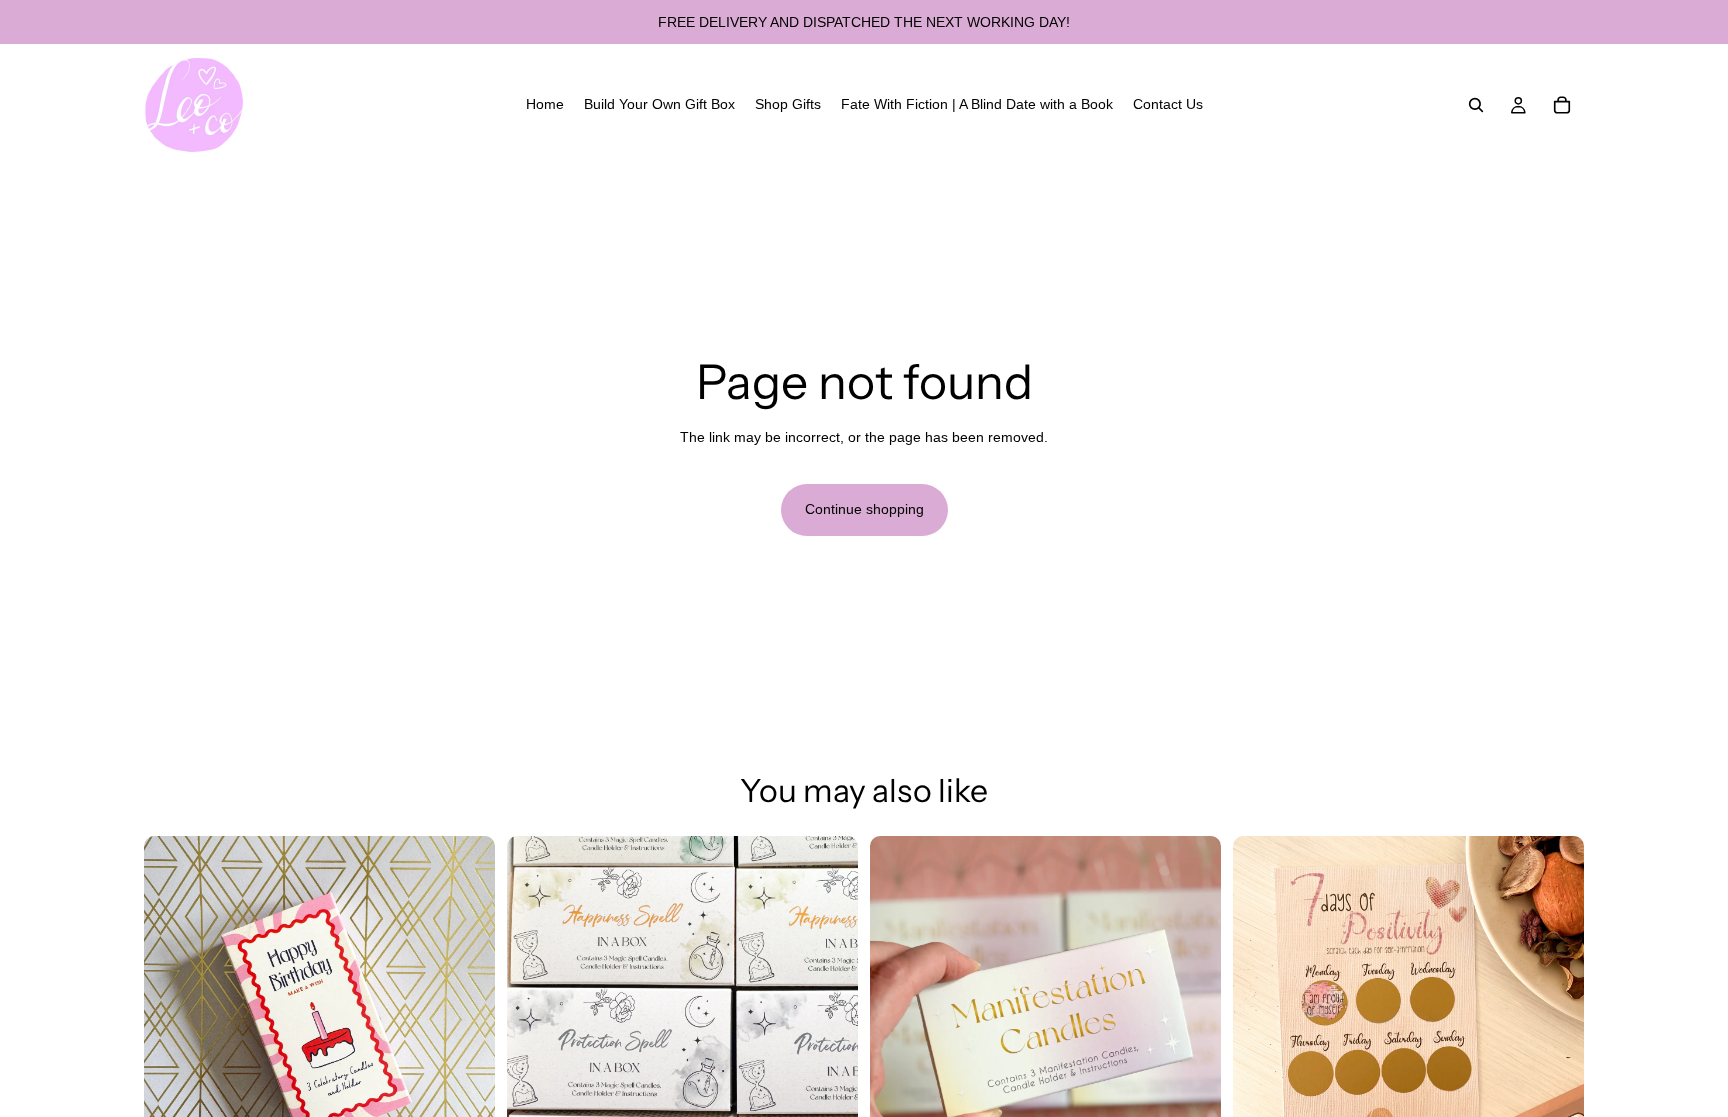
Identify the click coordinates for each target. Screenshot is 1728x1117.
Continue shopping (864, 509)
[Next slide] (465, 1012)
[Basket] (1562, 105)
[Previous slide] (174, 1012)
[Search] (1476, 105)
